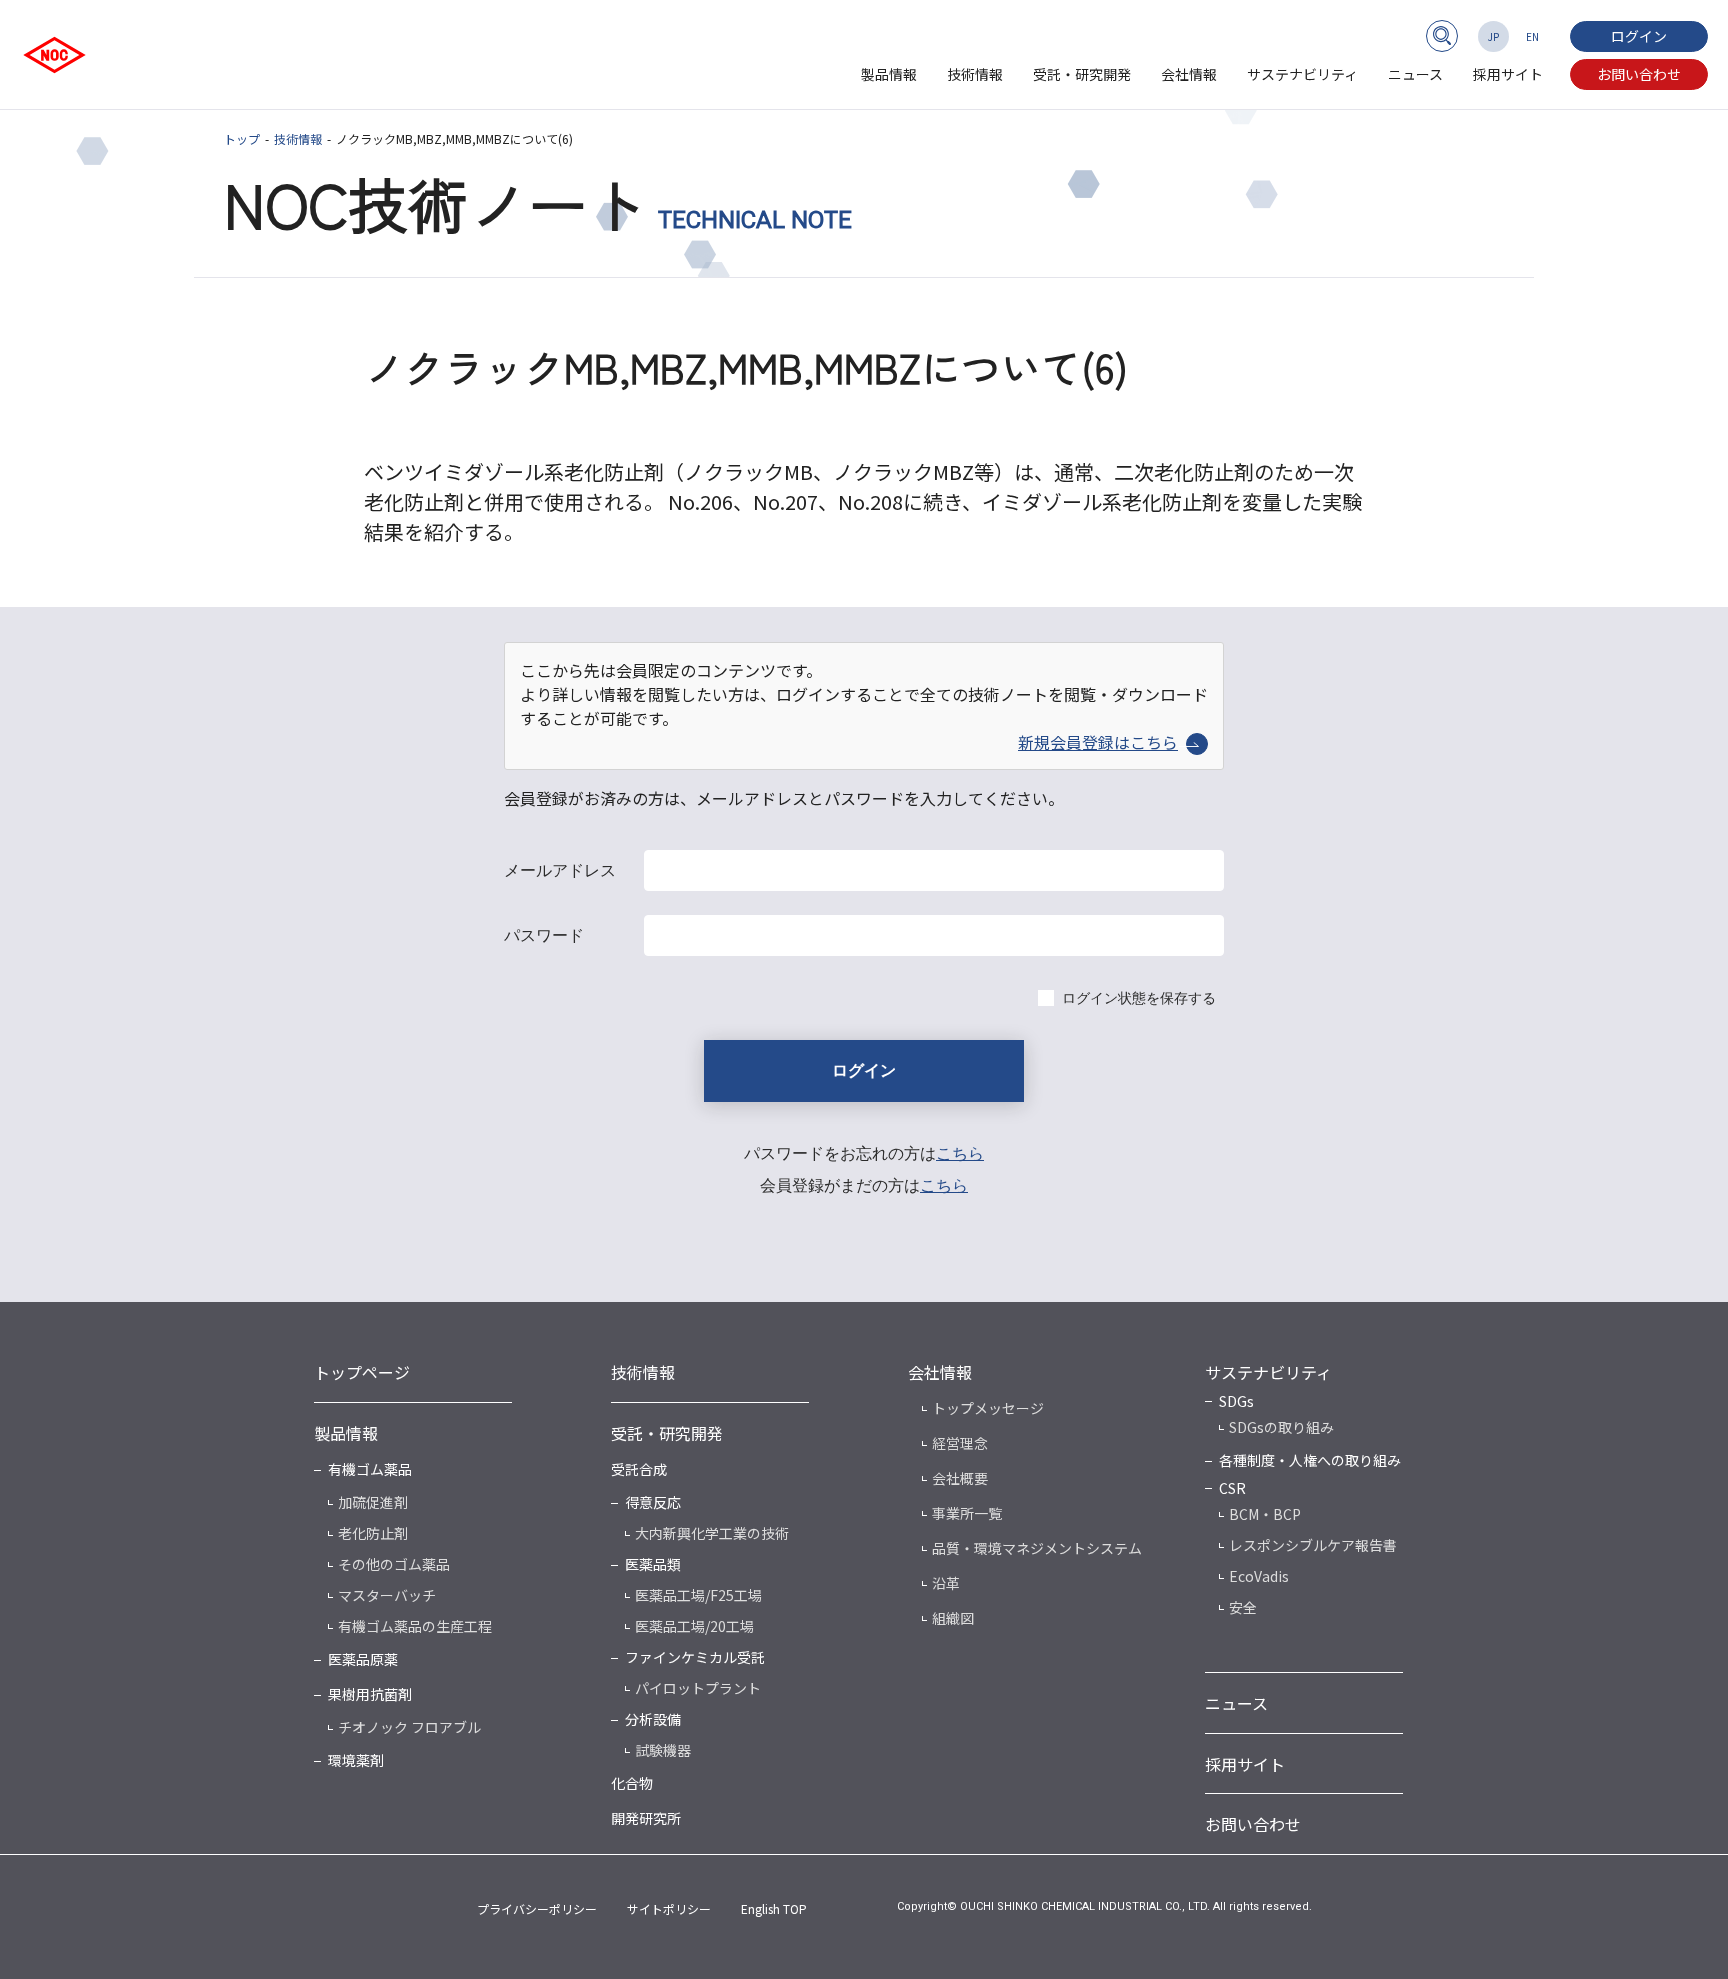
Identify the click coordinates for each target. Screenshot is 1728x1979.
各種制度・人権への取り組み (1310, 1460)
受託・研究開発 (1082, 74)
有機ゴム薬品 (370, 1469)
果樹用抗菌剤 (370, 1694)
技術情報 (975, 74)
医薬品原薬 (363, 1659)
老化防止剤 (373, 1533)
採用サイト (1508, 74)
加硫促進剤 (373, 1502)
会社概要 (960, 1478)
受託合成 (639, 1469)
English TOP (774, 1908)
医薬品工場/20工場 (694, 1626)
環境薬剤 (356, 1760)
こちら (960, 1153)
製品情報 (889, 74)
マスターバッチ (387, 1595)
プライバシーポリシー (537, 1908)
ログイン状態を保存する (1139, 998)
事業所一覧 (967, 1513)
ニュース (1415, 74)
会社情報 (1189, 74)
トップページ (362, 1372)
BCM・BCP (1265, 1514)
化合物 (632, 1783)
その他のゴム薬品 (394, 1564)
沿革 (946, 1583)
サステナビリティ (1302, 74)
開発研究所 (646, 1818)
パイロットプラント (698, 1688)
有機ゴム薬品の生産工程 (415, 1626)
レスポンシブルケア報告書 (1313, 1545)
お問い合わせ (1639, 74)
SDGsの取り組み (1281, 1427)
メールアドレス (560, 870)
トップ (242, 138)
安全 (1243, 1607)
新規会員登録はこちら (1098, 742)
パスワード (544, 935)
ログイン (1639, 36)
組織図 (953, 1618)
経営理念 (960, 1443)
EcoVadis (1259, 1576)
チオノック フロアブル (409, 1727)
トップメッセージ (988, 1408)
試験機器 (663, 1750)
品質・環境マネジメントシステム (1037, 1548)
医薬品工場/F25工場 (698, 1595)
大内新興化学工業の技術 (712, 1533)
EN (1532, 36)
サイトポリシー (669, 1908)
